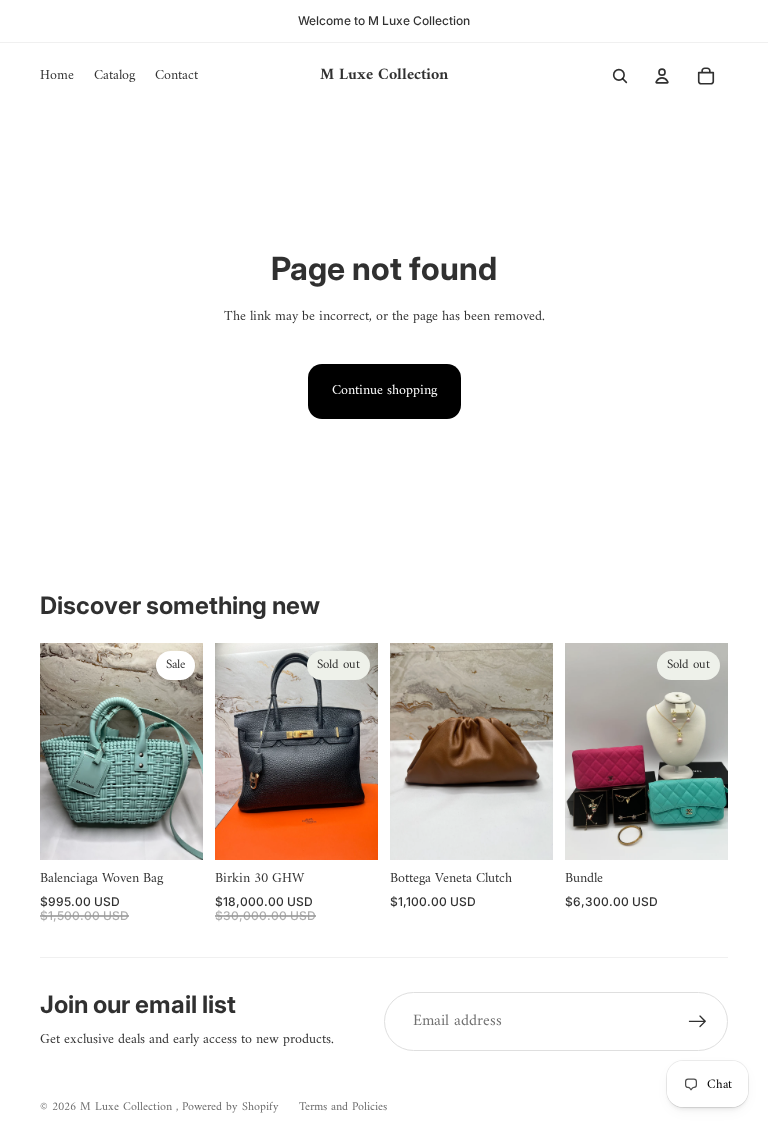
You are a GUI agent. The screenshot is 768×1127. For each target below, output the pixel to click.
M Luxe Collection (128, 1107)
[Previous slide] (55, 752)
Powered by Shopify (230, 1107)
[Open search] (620, 76)
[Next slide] (187, 752)
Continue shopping (384, 390)
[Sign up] (698, 1022)
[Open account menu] (662, 76)
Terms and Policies (343, 1107)
